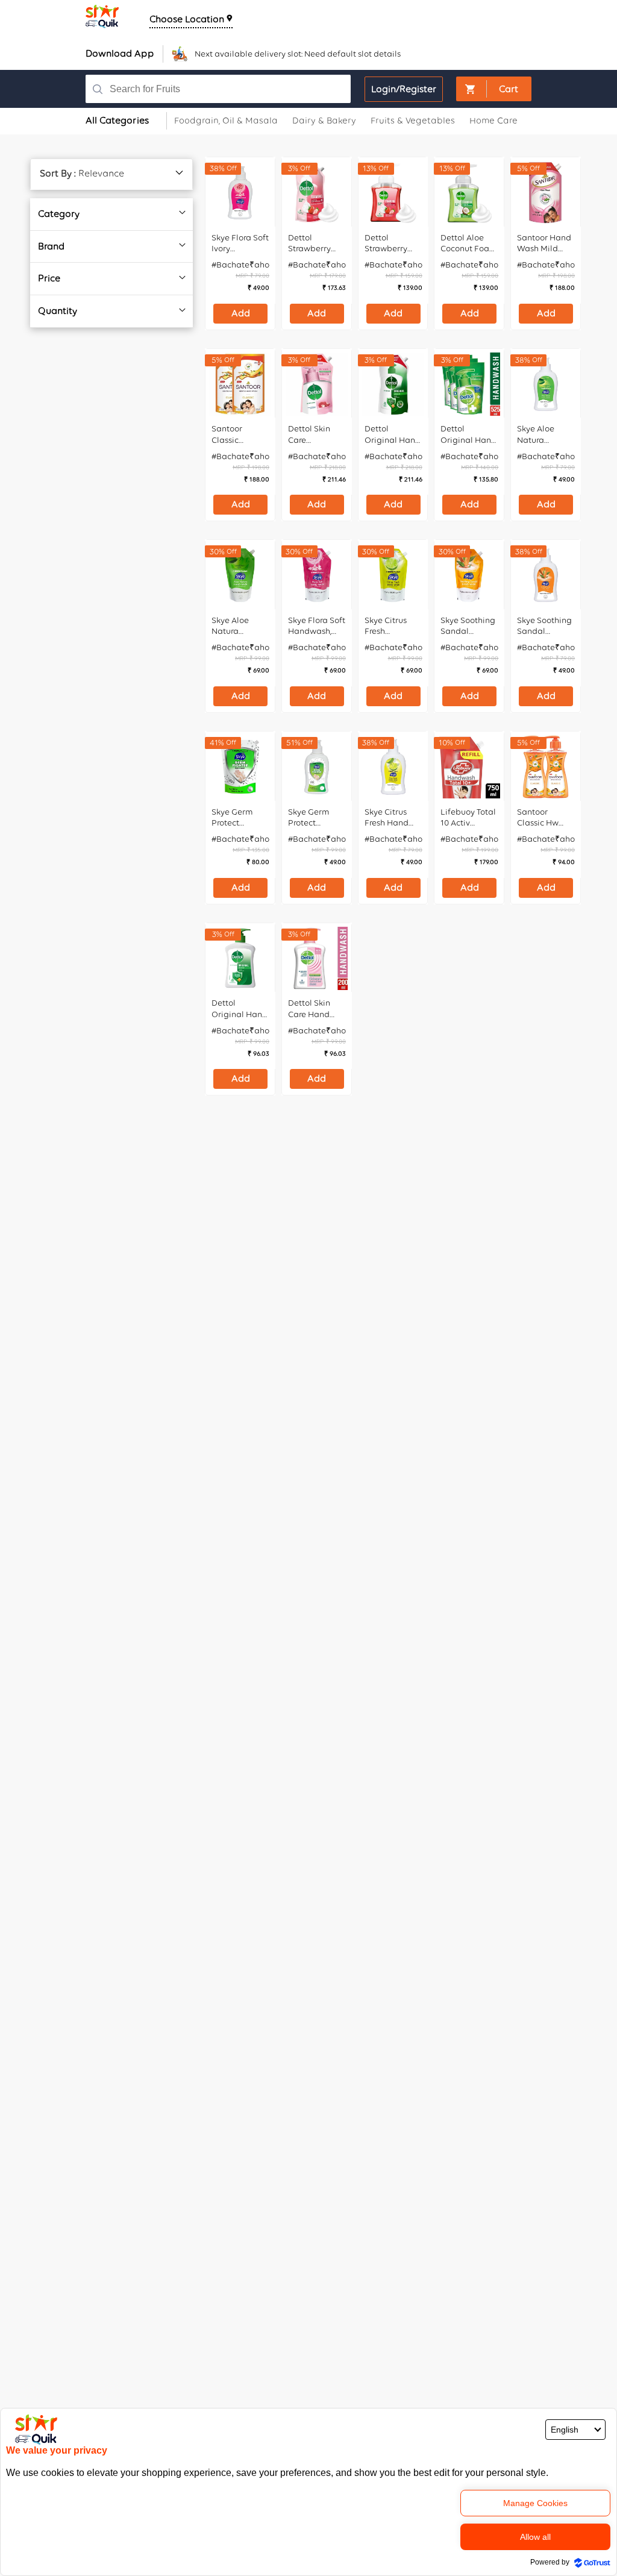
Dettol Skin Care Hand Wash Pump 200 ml (312, 1009)
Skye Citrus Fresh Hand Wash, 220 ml (390, 818)
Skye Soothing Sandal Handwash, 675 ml (468, 626)
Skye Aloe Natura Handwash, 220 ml (539, 434)
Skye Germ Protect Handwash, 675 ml (233, 818)
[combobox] (224, 89)
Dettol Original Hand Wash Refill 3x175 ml (468, 434)
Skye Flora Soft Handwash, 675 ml (317, 626)
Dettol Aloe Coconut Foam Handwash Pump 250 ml (469, 243)
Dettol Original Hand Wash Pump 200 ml (240, 1009)
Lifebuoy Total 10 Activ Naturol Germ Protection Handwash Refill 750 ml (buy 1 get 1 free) (468, 818)
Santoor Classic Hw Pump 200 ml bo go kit (543, 818)
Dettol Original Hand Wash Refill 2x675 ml (393, 434)
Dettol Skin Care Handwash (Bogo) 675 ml (315, 434)
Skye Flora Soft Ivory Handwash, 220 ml (240, 243)
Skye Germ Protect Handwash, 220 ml (310, 818)
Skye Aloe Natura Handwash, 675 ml (233, 626)
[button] (494, 89)
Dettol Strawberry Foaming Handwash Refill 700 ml (312, 243)
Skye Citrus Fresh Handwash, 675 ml (386, 626)
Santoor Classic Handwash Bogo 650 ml (236, 434)
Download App (120, 53)
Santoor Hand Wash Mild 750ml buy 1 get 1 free (544, 243)
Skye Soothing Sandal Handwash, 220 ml (544, 626)
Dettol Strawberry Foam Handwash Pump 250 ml (390, 243)
